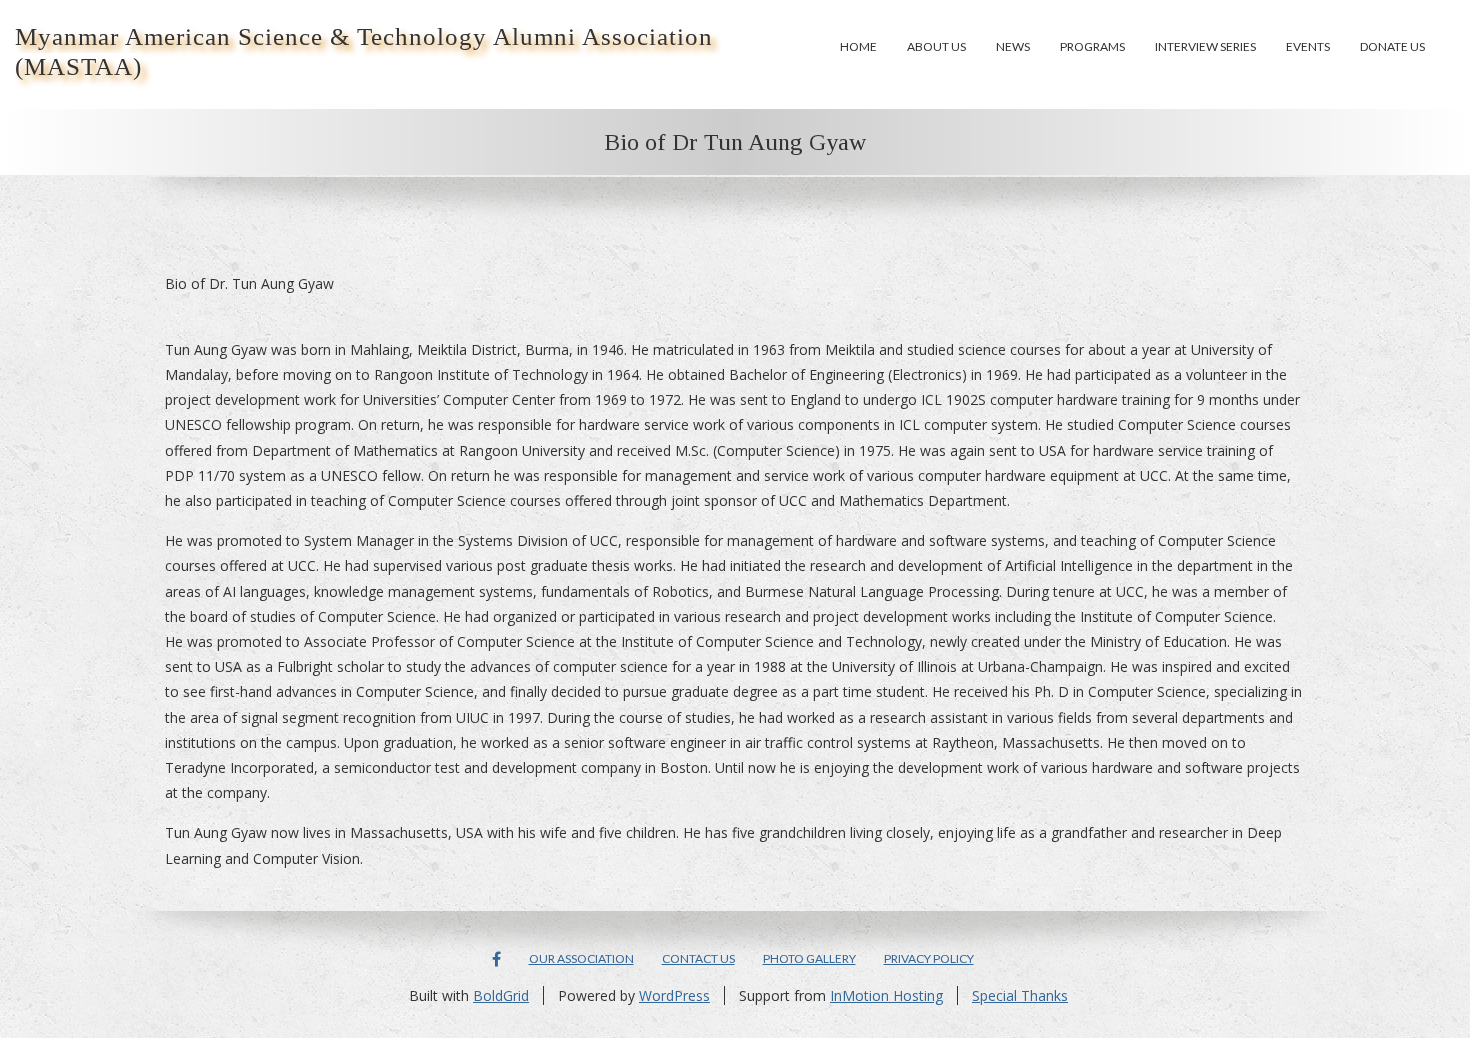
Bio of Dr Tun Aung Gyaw (735, 142)
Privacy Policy (929, 958)
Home (858, 46)
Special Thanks (1020, 995)
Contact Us (698, 958)
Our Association (581, 958)
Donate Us (1392, 46)
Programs (1092, 46)
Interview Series (1205, 46)
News (1013, 46)
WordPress (674, 995)
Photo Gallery (809, 958)
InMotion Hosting (886, 995)
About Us (936, 46)
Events (1308, 46)
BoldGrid (501, 995)
